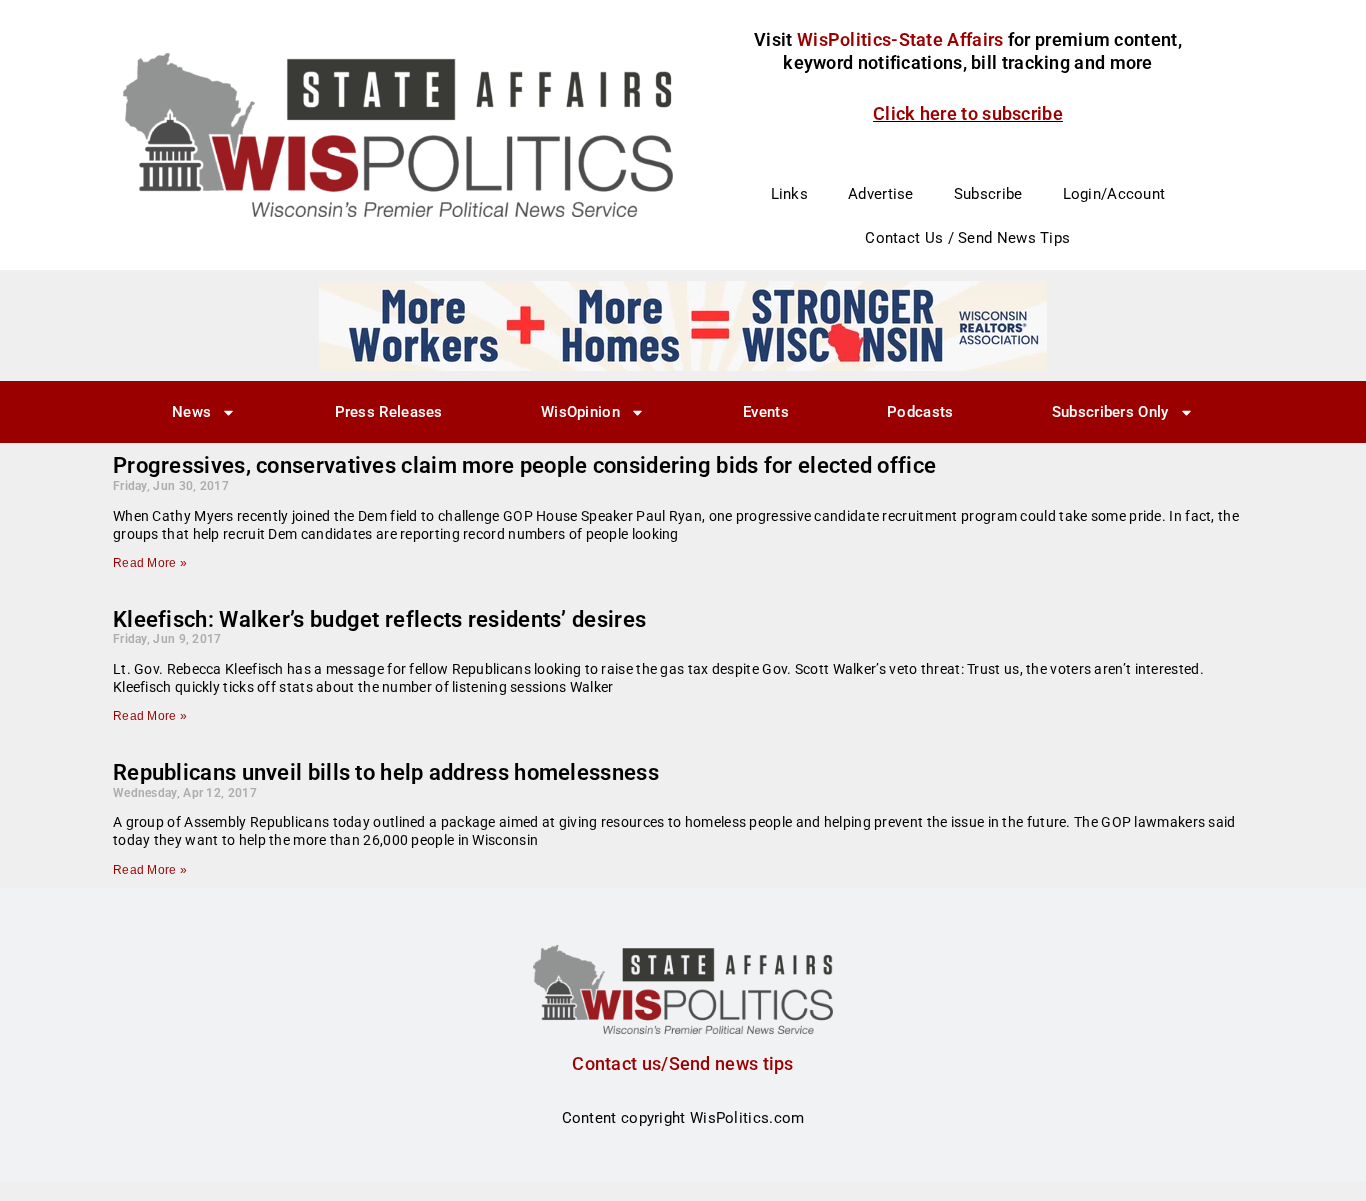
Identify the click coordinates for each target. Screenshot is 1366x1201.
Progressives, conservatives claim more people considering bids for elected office (524, 465)
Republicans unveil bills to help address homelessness (386, 772)
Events (766, 412)
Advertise (881, 194)
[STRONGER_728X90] (683, 325)
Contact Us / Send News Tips (967, 238)
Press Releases (389, 412)
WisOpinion (580, 412)
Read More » (150, 563)
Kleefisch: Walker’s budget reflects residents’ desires (379, 619)
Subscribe (988, 194)
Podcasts (920, 412)
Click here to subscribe (968, 113)
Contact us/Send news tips (683, 1063)
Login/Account (1114, 194)
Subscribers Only (1110, 412)
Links (790, 194)
